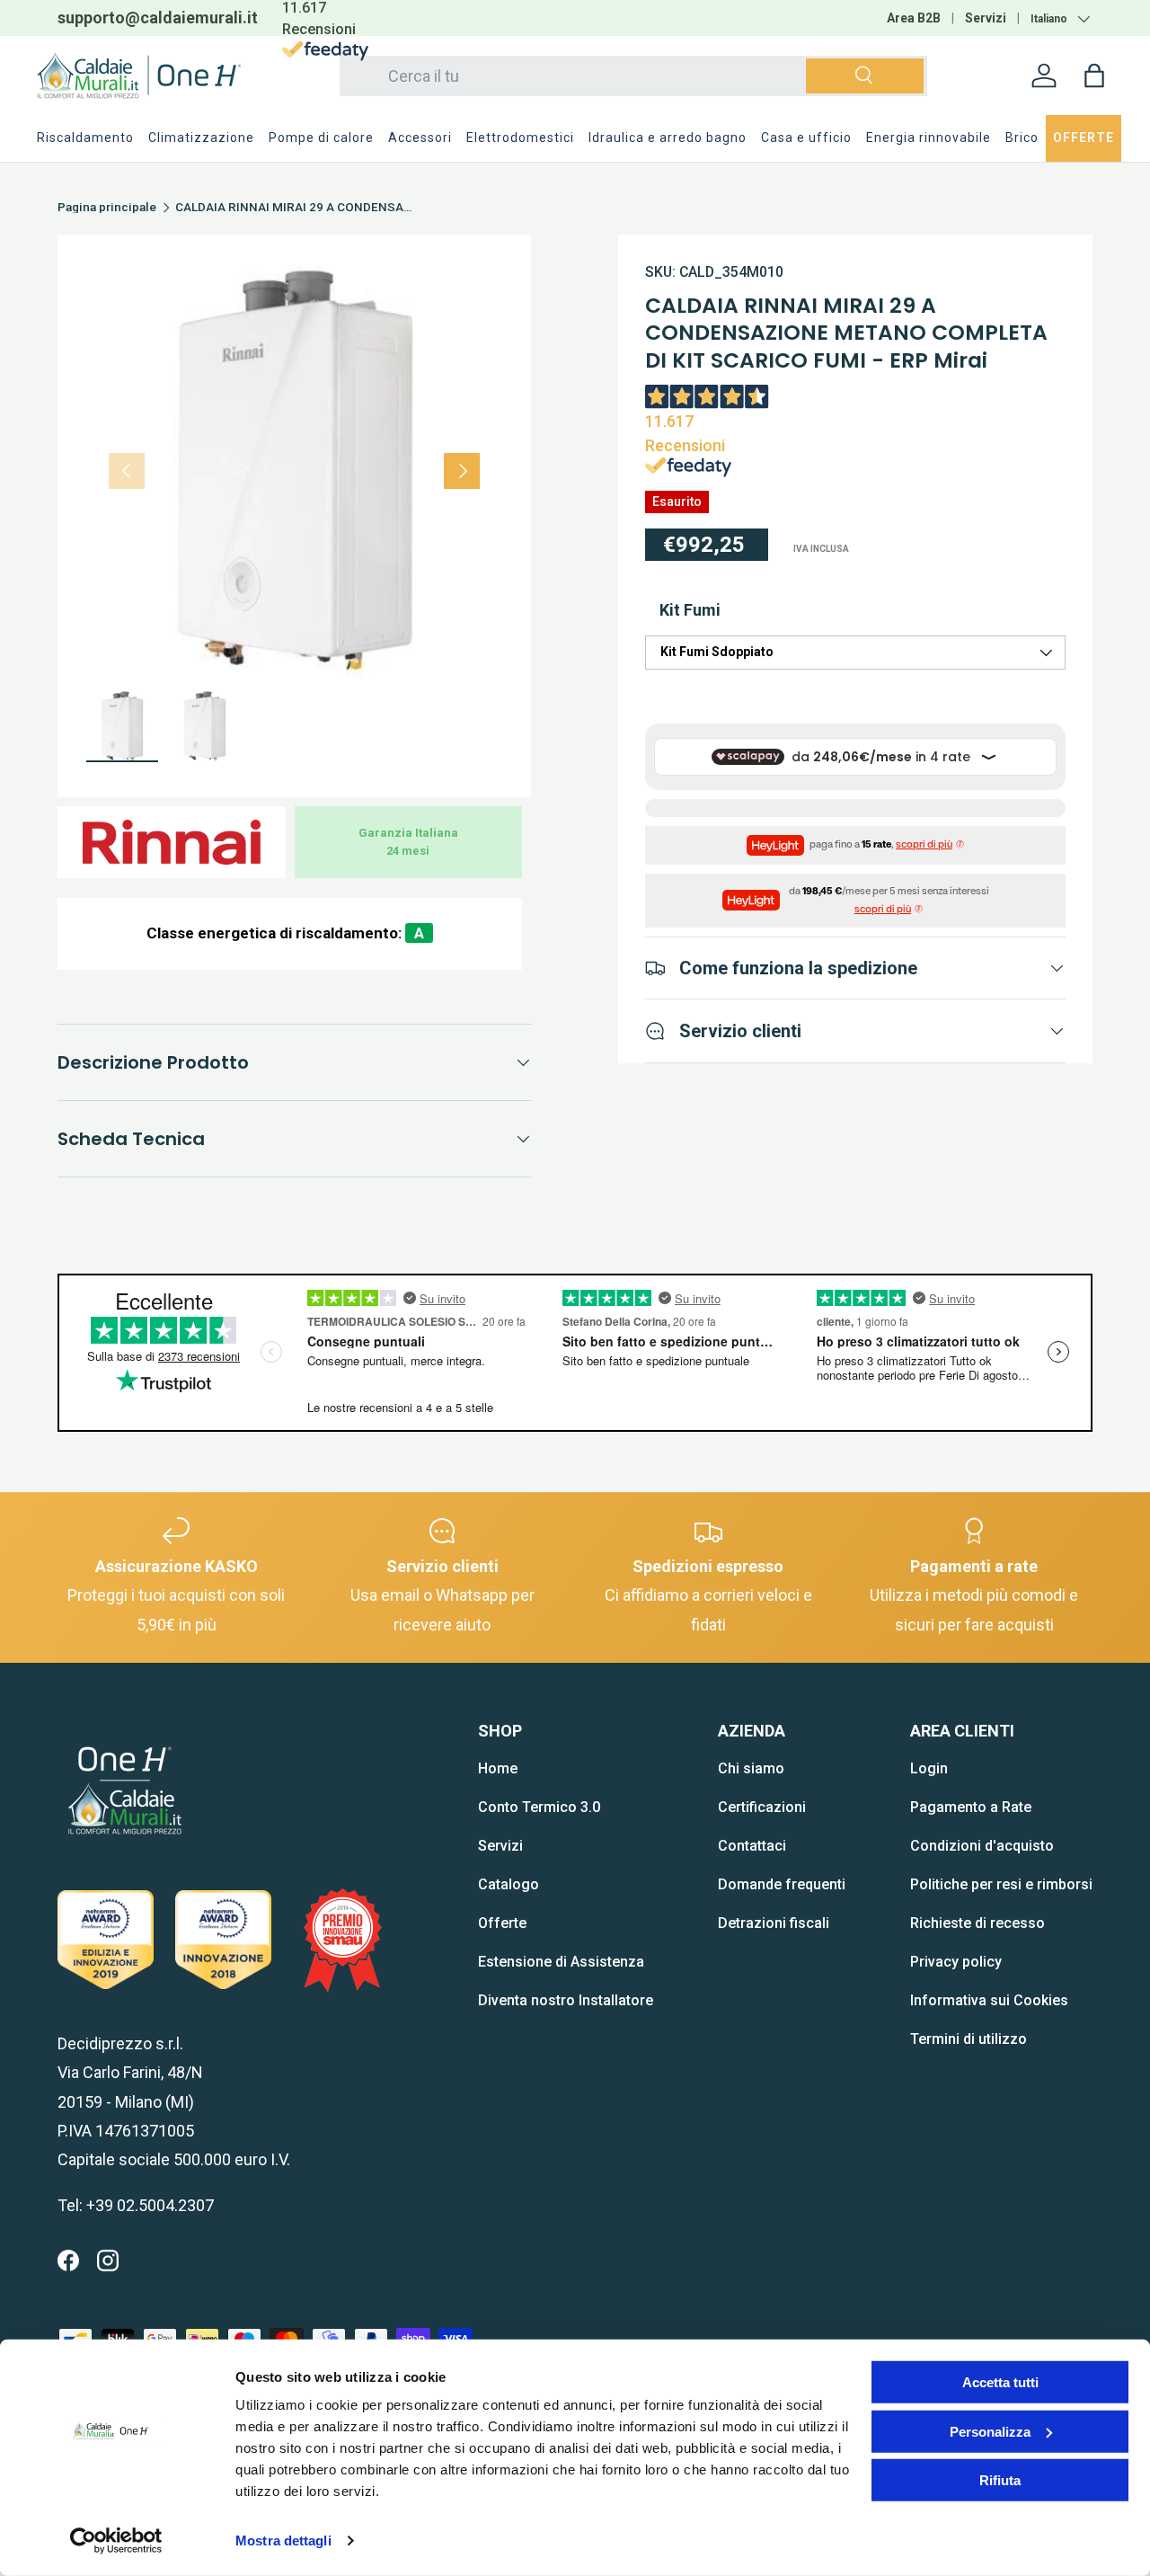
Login (929, 1768)
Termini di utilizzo (969, 2039)
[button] (1094, 76)
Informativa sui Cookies (989, 2000)
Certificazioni (762, 1807)
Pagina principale (107, 208)
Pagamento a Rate (971, 1807)
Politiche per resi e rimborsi (1001, 1884)
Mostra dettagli (283, 2540)
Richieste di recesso (977, 1923)
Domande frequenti (782, 1884)
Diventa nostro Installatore (566, 2000)
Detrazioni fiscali (774, 1923)
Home (498, 1768)
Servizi (986, 18)
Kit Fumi (690, 610)
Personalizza (990, 2431)
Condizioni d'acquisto (982, 1846)
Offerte (502, 1923)
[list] (294, 471)
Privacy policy (956, 1962)
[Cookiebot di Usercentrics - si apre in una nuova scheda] (116, 2541)
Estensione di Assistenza (561, 1962)
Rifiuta (1000, 2480)
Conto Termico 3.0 (539, 1807)
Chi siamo (751, 1768)
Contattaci (752, 1846)
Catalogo (509, 1884)
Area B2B (914, 18)
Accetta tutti (1000, 2382)
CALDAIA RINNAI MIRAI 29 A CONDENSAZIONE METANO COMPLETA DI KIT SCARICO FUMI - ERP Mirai (296, 208)
